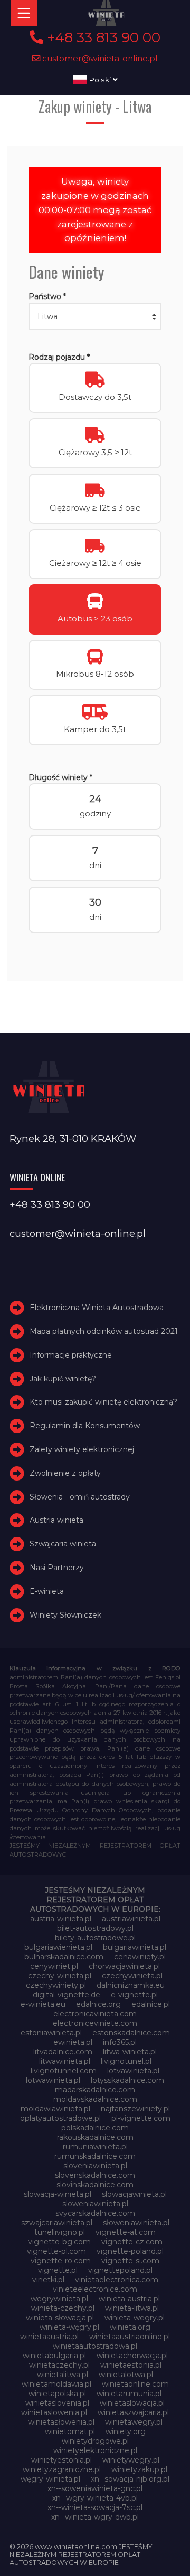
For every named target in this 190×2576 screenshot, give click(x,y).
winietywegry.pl (131, 2460)
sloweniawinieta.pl (95, 2204)
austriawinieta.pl (131, 1919)
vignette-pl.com (56, 2251)
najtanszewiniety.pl (135, 2109)
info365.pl (120, 2042)
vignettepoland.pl (120, 2270)
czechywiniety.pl (56, 1985)
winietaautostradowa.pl (95, 2346)
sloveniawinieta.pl (95, 2166)
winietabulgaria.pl (54, 2356)
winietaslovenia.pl (57, 2403)
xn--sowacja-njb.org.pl (130, 2479)
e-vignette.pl (134, 1995)
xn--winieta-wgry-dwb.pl (95, 2517)
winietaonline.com (135, 2384)
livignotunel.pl (126, 2061)
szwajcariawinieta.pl (57, 2223)
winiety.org (126, 2431)
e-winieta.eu (43, 2004)
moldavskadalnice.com (95, 2099)
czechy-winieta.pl (60, 1976)
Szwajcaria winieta (63, 1544)
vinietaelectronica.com (117, 2280)
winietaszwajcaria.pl (133, 2412)
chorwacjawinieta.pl (124, 1966)
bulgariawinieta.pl (135, 1947)
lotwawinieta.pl (53, 2080)
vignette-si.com (130, 2261)
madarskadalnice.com (95, 2090)
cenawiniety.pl (140, 1957)
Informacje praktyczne (71, 1355)
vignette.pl (58, 2270)
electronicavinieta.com (95, 2014)
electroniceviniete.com (95, 2023)
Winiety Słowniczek (65, 1615)
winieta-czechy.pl (63, 2308)
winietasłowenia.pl (61, 2422)
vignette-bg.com (59, 2242)
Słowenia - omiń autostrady (80, 1497)
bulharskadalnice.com (64, 1957)
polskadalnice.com (95, 2128)
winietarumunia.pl (129, 2394)
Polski (100, 80)
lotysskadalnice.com (127, 2080)
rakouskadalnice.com (95, 2137)
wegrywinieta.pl (59, 2299)
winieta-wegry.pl (135, 2318)
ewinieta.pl (73, 2042)
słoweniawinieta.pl (136, 2223)
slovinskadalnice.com (95, 2185)
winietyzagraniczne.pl (62, 2469)
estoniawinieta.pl (51, 2033)
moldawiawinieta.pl (55, 2109)
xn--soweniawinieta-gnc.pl (95, 2488)
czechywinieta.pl (132, 1976)
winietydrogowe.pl (95, 2441)
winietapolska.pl (57, 2394)
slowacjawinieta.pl (134, 2194)
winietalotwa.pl (126, 2375)
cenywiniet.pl (54, 1966)
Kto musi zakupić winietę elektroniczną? (103, 1402)
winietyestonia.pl (61, 2460)
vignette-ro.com (61, 2261)
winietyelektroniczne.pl (95, 2450)
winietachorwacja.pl (132, 2356)
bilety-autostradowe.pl (95, 1938)
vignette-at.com (126, 2232)
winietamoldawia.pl (56, 2384)
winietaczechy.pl (59, 2365)
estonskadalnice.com (131, 2033)
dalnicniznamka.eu (131, 1985)
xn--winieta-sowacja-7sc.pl (95, 2507)
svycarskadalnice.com (95, 2213)
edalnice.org (98, 2004)
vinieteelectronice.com (95, 2289)
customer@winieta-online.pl (99, 58)
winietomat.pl (70, 2431)
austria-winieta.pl (61, 1919)
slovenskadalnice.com (95, 2175)
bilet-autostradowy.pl (95, 1928)
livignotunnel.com (64, 2071)
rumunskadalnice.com (95, 2156)
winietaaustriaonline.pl (130, 2337)
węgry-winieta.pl (50, 2479)
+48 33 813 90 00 (102, 37)
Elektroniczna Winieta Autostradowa (97, 1308)
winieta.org (130, 2327)
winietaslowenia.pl (54, 2412)
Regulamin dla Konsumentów (85, 1426)
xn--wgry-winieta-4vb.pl (95, 2498)
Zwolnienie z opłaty (65, 1473)
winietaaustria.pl (49, 2337)
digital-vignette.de (66, 1995)
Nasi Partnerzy (57, 1568)
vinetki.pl (48, 2280)
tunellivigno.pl (60, 2232)
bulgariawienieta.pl (58, 1947)
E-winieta (47, 1591)
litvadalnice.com (63, 2052)
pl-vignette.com (141, 2118)
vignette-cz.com (132, 2242)
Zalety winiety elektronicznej (82, 1449)
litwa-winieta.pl (130, 2052)
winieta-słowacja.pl (60, 2318)
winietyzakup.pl (139, 2469)
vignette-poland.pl (130, 2251)
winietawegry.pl (134, 2422)
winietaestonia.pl (131, 2365)
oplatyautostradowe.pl (60, 2118)
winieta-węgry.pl (69, 2327)
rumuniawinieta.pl (95, 2147)
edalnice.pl (151, 2004)
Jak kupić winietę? (63, 1379)
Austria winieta (56, 1521)
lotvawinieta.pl (133, 2071)
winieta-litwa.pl (132, 2308)
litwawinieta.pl (65, 2061)
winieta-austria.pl (129, 2299)
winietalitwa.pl (63, 2375)
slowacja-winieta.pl (58, 2194)
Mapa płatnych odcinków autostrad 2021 (104, 1331)
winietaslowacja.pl (132, 2403)
